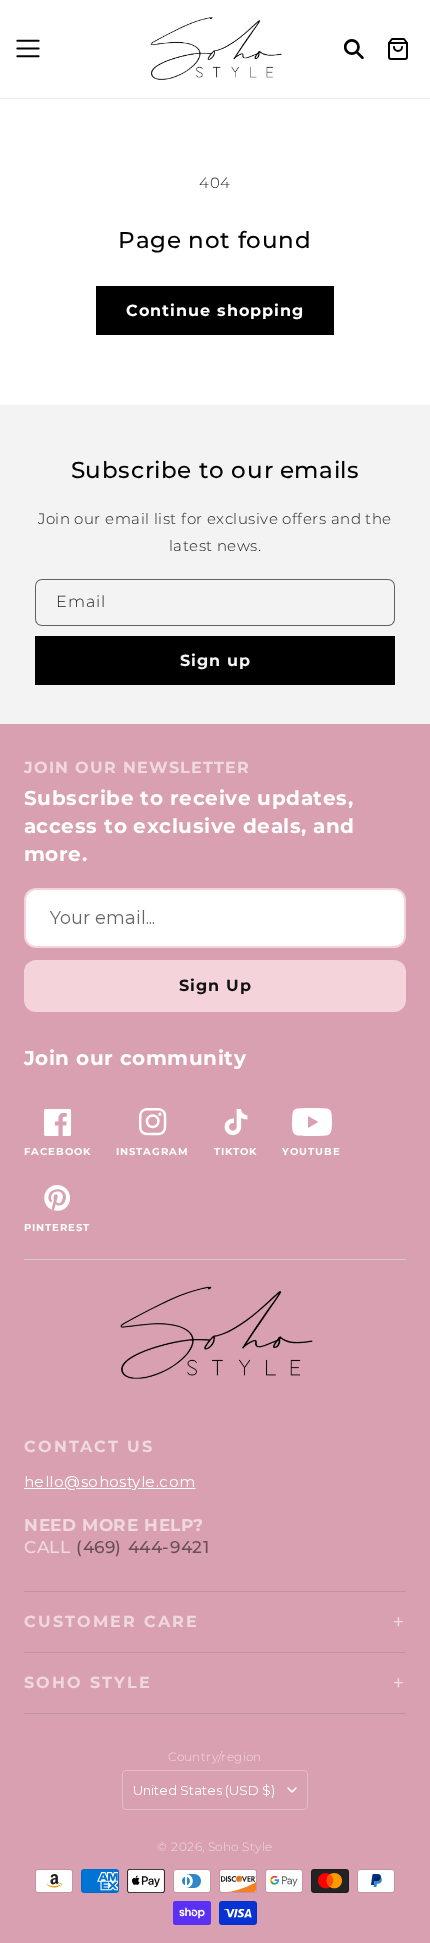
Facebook (57, 1151)
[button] (25, 49)
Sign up (215, 660)
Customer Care (111, 1621)
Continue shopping (215, 310)
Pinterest (57, 1227)
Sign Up (215, 985)
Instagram (152, 1151)
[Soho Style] (215, 1333)
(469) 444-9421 (142, 1547)
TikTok (235, 1151)
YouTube (311, 1151)
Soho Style (88, 1682)
